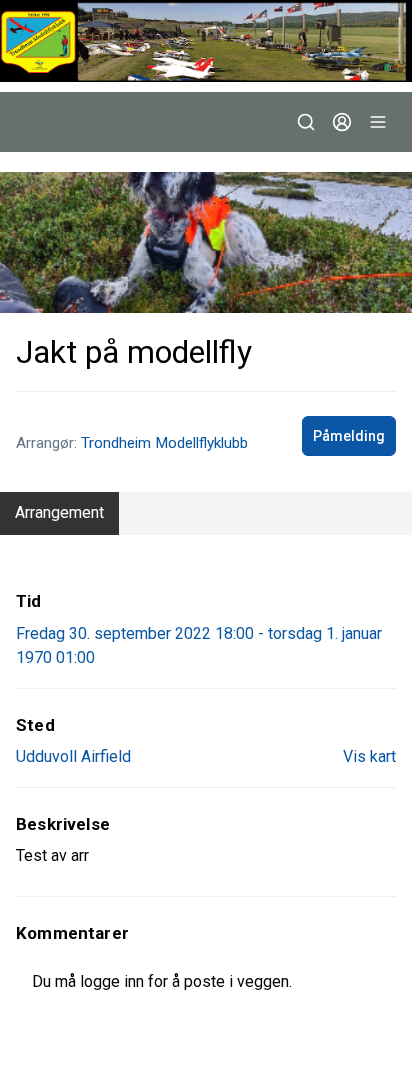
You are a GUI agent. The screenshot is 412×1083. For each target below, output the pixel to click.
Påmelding (349, 436)
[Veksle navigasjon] (378, 122)
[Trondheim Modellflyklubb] (206, 41)
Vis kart (369, 756)
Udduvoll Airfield (73, 756)
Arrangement (59, 512)
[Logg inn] (342, 122)
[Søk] (306, 122)
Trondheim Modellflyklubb (164, 443)
